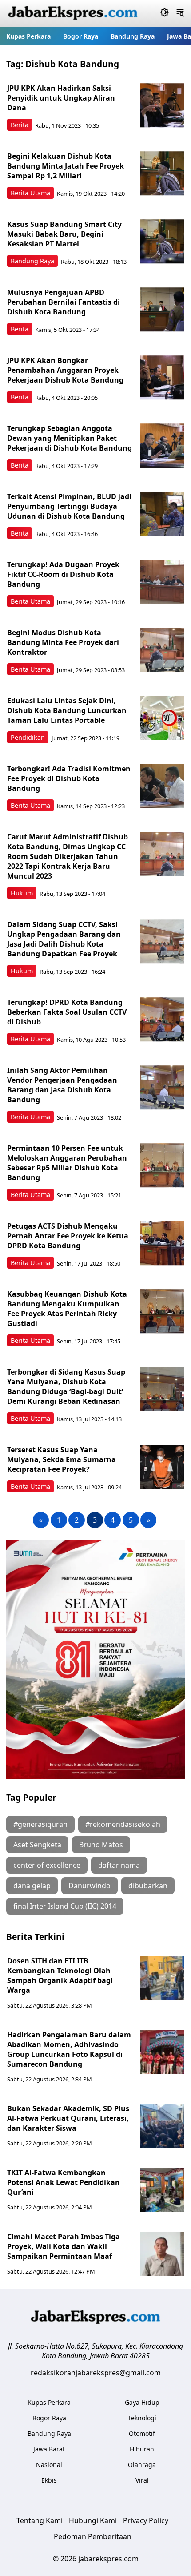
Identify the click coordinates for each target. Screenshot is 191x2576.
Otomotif (142, 2433)
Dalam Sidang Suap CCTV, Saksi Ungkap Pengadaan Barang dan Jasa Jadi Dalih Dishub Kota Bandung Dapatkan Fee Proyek (64, 939)
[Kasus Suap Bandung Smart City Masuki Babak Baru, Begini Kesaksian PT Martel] (162, 242)
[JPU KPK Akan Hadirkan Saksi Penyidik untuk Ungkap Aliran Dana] (162, 105)
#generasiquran (40, 1824)
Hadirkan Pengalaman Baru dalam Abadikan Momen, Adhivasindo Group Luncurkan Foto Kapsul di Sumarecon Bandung (69, 2049)
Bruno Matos (101, 1845)
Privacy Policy (146, 2520)
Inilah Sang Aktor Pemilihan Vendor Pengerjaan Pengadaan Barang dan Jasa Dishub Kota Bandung (62, 1085)
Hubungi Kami (93, 2520)
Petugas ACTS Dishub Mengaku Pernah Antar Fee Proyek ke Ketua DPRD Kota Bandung (68, 1236)
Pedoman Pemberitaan (93, 2536)
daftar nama (119, 1865)
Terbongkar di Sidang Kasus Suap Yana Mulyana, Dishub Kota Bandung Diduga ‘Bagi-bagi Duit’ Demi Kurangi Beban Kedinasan (66, 1387)
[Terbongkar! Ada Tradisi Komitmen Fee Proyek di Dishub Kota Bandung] (162, 786)
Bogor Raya (81, 36)
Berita (20, 125)
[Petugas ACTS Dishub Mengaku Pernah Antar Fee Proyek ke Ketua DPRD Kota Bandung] (162, 1243)
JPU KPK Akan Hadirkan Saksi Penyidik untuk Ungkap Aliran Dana (61, 98)
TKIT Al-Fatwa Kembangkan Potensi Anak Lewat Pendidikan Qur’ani (64, 2182)
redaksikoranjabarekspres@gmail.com (96, 2373)
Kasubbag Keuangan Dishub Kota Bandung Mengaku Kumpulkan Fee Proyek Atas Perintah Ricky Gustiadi (67, 1309)
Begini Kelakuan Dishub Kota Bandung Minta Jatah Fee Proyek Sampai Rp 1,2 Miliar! (66, 166)
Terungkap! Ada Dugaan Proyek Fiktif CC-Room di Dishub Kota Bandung (63, 574)
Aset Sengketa (37, 1845)
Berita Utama (30, 193)
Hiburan (142, 2449)
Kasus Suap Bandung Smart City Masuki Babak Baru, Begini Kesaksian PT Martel (64, 234)
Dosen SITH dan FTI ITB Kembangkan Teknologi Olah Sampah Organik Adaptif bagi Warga (60, 1975)
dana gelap (32, 1886)
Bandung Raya (133, 36)
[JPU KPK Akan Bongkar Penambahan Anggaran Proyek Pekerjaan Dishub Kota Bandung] (162, 378)
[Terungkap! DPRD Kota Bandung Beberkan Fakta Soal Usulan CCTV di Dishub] (162, 1020)
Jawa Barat (49, 2449)
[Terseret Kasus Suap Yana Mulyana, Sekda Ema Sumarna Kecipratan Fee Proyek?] (162, 1467)
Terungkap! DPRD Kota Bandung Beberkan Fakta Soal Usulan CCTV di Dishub (67, 1012)
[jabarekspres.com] (73, 13)
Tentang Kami (40, 2520)
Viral (142, 2480)
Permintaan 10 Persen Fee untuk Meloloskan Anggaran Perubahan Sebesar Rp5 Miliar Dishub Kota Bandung (67, 1163)
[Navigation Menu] (180, 13)
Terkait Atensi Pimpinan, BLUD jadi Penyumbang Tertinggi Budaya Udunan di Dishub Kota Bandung (69, 506)
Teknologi (142, 2418)
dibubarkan (148, 1886)
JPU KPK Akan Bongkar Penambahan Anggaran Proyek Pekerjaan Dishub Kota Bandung (65, 370)
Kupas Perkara (28, 36)
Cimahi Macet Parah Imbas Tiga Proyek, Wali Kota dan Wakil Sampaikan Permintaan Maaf (64, 2246)
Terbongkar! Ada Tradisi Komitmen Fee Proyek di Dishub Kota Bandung (69, 778)
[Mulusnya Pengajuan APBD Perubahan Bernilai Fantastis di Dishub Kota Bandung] (162, 310)
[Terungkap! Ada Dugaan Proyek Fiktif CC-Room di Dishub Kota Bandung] (162, 582)
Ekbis (49, 2480)
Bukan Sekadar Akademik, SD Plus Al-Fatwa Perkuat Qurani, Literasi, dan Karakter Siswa (68, 2118)
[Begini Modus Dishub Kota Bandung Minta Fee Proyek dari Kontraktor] (162, 650)
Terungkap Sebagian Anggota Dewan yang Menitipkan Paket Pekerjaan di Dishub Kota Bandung (70, 438)
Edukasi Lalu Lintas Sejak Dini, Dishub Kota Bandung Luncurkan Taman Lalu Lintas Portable (67, 710)
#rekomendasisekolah (123, 1824)
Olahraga (142, 2465)
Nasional (49, 2465)
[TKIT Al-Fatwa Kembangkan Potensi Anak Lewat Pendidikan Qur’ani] (162, 2190)
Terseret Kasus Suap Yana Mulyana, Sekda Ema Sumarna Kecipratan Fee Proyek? (62, 1459)
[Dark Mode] (165, 13)
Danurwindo (90, 1886)
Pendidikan (28, 737)
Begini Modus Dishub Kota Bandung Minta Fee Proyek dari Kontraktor (63, 642)
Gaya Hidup (142, 2402)
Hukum (22, 893)
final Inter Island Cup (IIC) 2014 (65, 1906)
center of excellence (47, 1865)
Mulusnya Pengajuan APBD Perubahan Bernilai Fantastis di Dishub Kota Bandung (64, 302)
